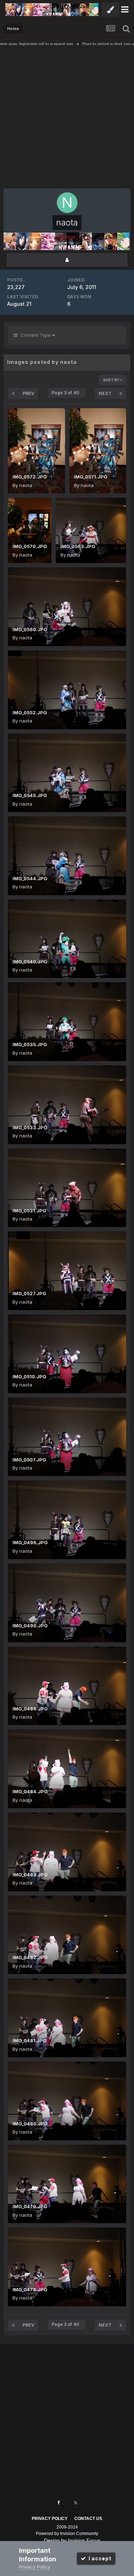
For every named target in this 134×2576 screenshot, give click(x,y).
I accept (99, 2558)
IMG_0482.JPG (30, 1957)
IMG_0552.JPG (30, 713)
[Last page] (121, 394)
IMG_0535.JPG (30, 1044)
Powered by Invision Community (67, 2534)
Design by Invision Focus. (73, 2540)
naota (26, 485)
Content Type (35, 335)
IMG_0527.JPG (29, 1293)
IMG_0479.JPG (30, 2206)
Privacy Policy (50, 2519)
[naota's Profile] (67, 260)
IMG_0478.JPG (30, 2290)
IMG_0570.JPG (30, 546)
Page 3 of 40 (66, 393)
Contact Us (88, 2519)
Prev (28, 393)
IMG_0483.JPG (30, 1875)
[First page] (13, 394)
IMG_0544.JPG (30, 878)
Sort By (111, 380)
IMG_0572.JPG (30, 477)
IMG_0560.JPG (30, 629)
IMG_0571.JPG (91, 477)
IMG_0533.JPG (30, 1127)
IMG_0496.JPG (30, 1542)
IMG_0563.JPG (78, 546)
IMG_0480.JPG (30, 2124)
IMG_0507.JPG (29, 1460)
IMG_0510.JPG (29, 1376)
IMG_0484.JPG (30, 1791)
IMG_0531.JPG (29, 1211)
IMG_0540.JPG (30, 962)
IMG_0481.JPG (29, 2040)
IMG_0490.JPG (30, 1626)
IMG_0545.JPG (30, 795)
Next (105, 393)
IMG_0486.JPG (30, 1709)
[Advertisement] (67, 119)
